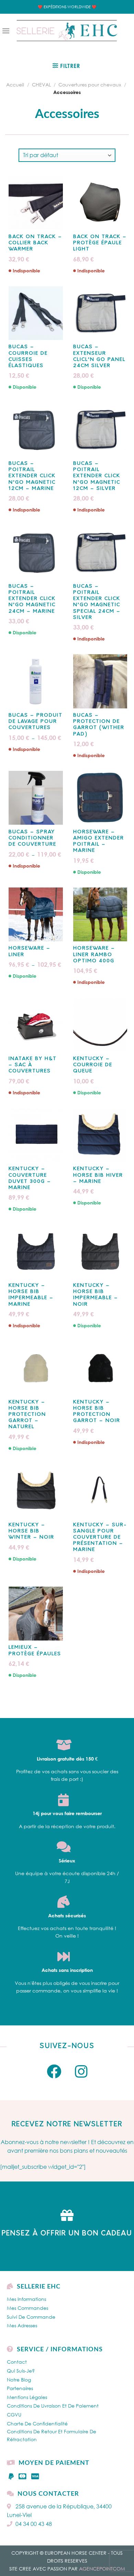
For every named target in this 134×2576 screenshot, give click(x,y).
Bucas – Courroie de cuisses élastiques (28, 356)
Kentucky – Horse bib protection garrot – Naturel (27, 1415)
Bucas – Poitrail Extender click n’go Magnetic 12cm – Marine (32, 476)
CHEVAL (41, 85)
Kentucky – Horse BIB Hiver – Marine (98, 1175)
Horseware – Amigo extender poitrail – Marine (99, 842)
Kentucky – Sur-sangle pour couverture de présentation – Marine (100, 1538)
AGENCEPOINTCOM (102, 2569)
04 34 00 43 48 (34, 2524)
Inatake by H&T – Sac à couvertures (33, 1065)
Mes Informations (26, 2299)
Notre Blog (19, 2380)
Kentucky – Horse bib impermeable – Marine (31, 1295)
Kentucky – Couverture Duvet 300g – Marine (30, 1178)
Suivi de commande (31, 2317)
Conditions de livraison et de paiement (53, 2406)
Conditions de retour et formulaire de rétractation (52, 2435)
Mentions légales (27, 2397)
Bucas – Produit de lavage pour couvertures (36, 722)
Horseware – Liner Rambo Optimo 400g (94, 955)
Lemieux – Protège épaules (35, 1651)
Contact (17, 2362)
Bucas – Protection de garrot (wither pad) (99, 725)
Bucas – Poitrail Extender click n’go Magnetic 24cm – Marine (32, 599)
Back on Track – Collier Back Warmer (35, 243)
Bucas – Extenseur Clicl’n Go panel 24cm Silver (99, 356)
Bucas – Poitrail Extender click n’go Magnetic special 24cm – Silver (97, 602)
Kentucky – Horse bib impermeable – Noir (96, 1295)
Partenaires (20, 2388)
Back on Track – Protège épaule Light (100, 243)
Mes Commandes (27, 2308)
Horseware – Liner (30, 951)
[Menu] (6, 31)
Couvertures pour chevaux (90, 85)
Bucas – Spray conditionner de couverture (32, 838)
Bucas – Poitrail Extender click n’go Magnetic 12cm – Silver (97, 476)
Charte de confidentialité (37, 2424)
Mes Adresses (22, 2325)
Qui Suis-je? (21, 2371)
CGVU (14, 2415)
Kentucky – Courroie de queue (93, 1065)
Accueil (15, 85)
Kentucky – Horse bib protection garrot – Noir (97, 1412)
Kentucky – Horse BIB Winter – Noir (31, 1531)
